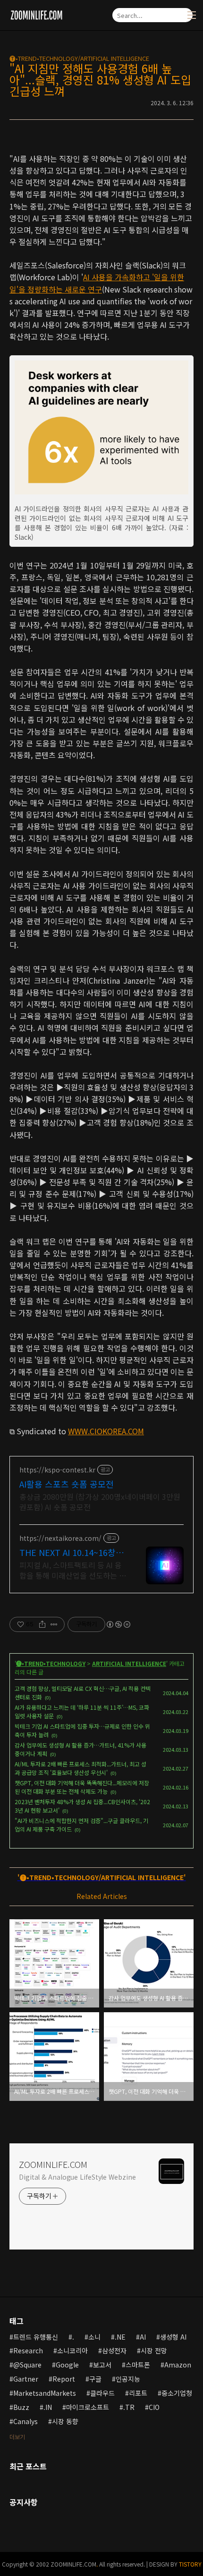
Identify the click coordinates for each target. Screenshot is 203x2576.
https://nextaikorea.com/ (60, 1538)
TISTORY (190, 2564)
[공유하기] (42, 1624)
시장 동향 (65, 2421)
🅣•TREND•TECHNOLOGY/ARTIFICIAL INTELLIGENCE (79, 58)
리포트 (138, 2393)
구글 (95, 2379)
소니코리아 (72, 2350)
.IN (48, 2407)
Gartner (26, 2379)
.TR (129, 2407)
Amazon (178, 2365)
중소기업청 (177, 2393)
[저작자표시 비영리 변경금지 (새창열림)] (118, 1624)
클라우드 (102, 2393)
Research (28, 2350)
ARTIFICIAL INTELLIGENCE (129, 1663)
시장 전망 (154, 2350)
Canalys (25, 2421)
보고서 (102, 2365)
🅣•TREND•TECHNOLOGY (51, 1663)
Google (67, 2365)
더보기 (17, 2437)
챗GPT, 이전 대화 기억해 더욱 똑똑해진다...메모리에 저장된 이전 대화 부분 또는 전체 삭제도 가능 (82, 1787)
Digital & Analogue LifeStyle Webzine (77, 2177)
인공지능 (128, 2379)
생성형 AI (173, 2337)
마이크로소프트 (88, 2407)
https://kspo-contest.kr (57, 1470)
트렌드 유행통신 (36, 2337)
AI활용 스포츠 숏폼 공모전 (67, 1484)
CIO (154, 2407)
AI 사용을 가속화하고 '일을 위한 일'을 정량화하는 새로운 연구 (97, 283)
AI (143, 2337)
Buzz (21, 2407)
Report (64, 2379)
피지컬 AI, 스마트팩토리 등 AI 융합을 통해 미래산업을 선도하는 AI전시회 (72, 1570)
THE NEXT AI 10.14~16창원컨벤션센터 (72, 1552)
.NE (120, 2337)
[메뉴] (192, 15)
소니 (94, 2337)
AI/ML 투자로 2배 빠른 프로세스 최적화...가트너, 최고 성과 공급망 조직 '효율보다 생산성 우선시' (80, 1768)
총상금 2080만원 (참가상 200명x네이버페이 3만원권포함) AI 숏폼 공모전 (100, 1501)
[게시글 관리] (54, 1624)
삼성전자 (114, 2350)
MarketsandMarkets (45, 2393)
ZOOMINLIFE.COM (53, 2164)
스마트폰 (138, 2365)
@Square (27, 2365)
